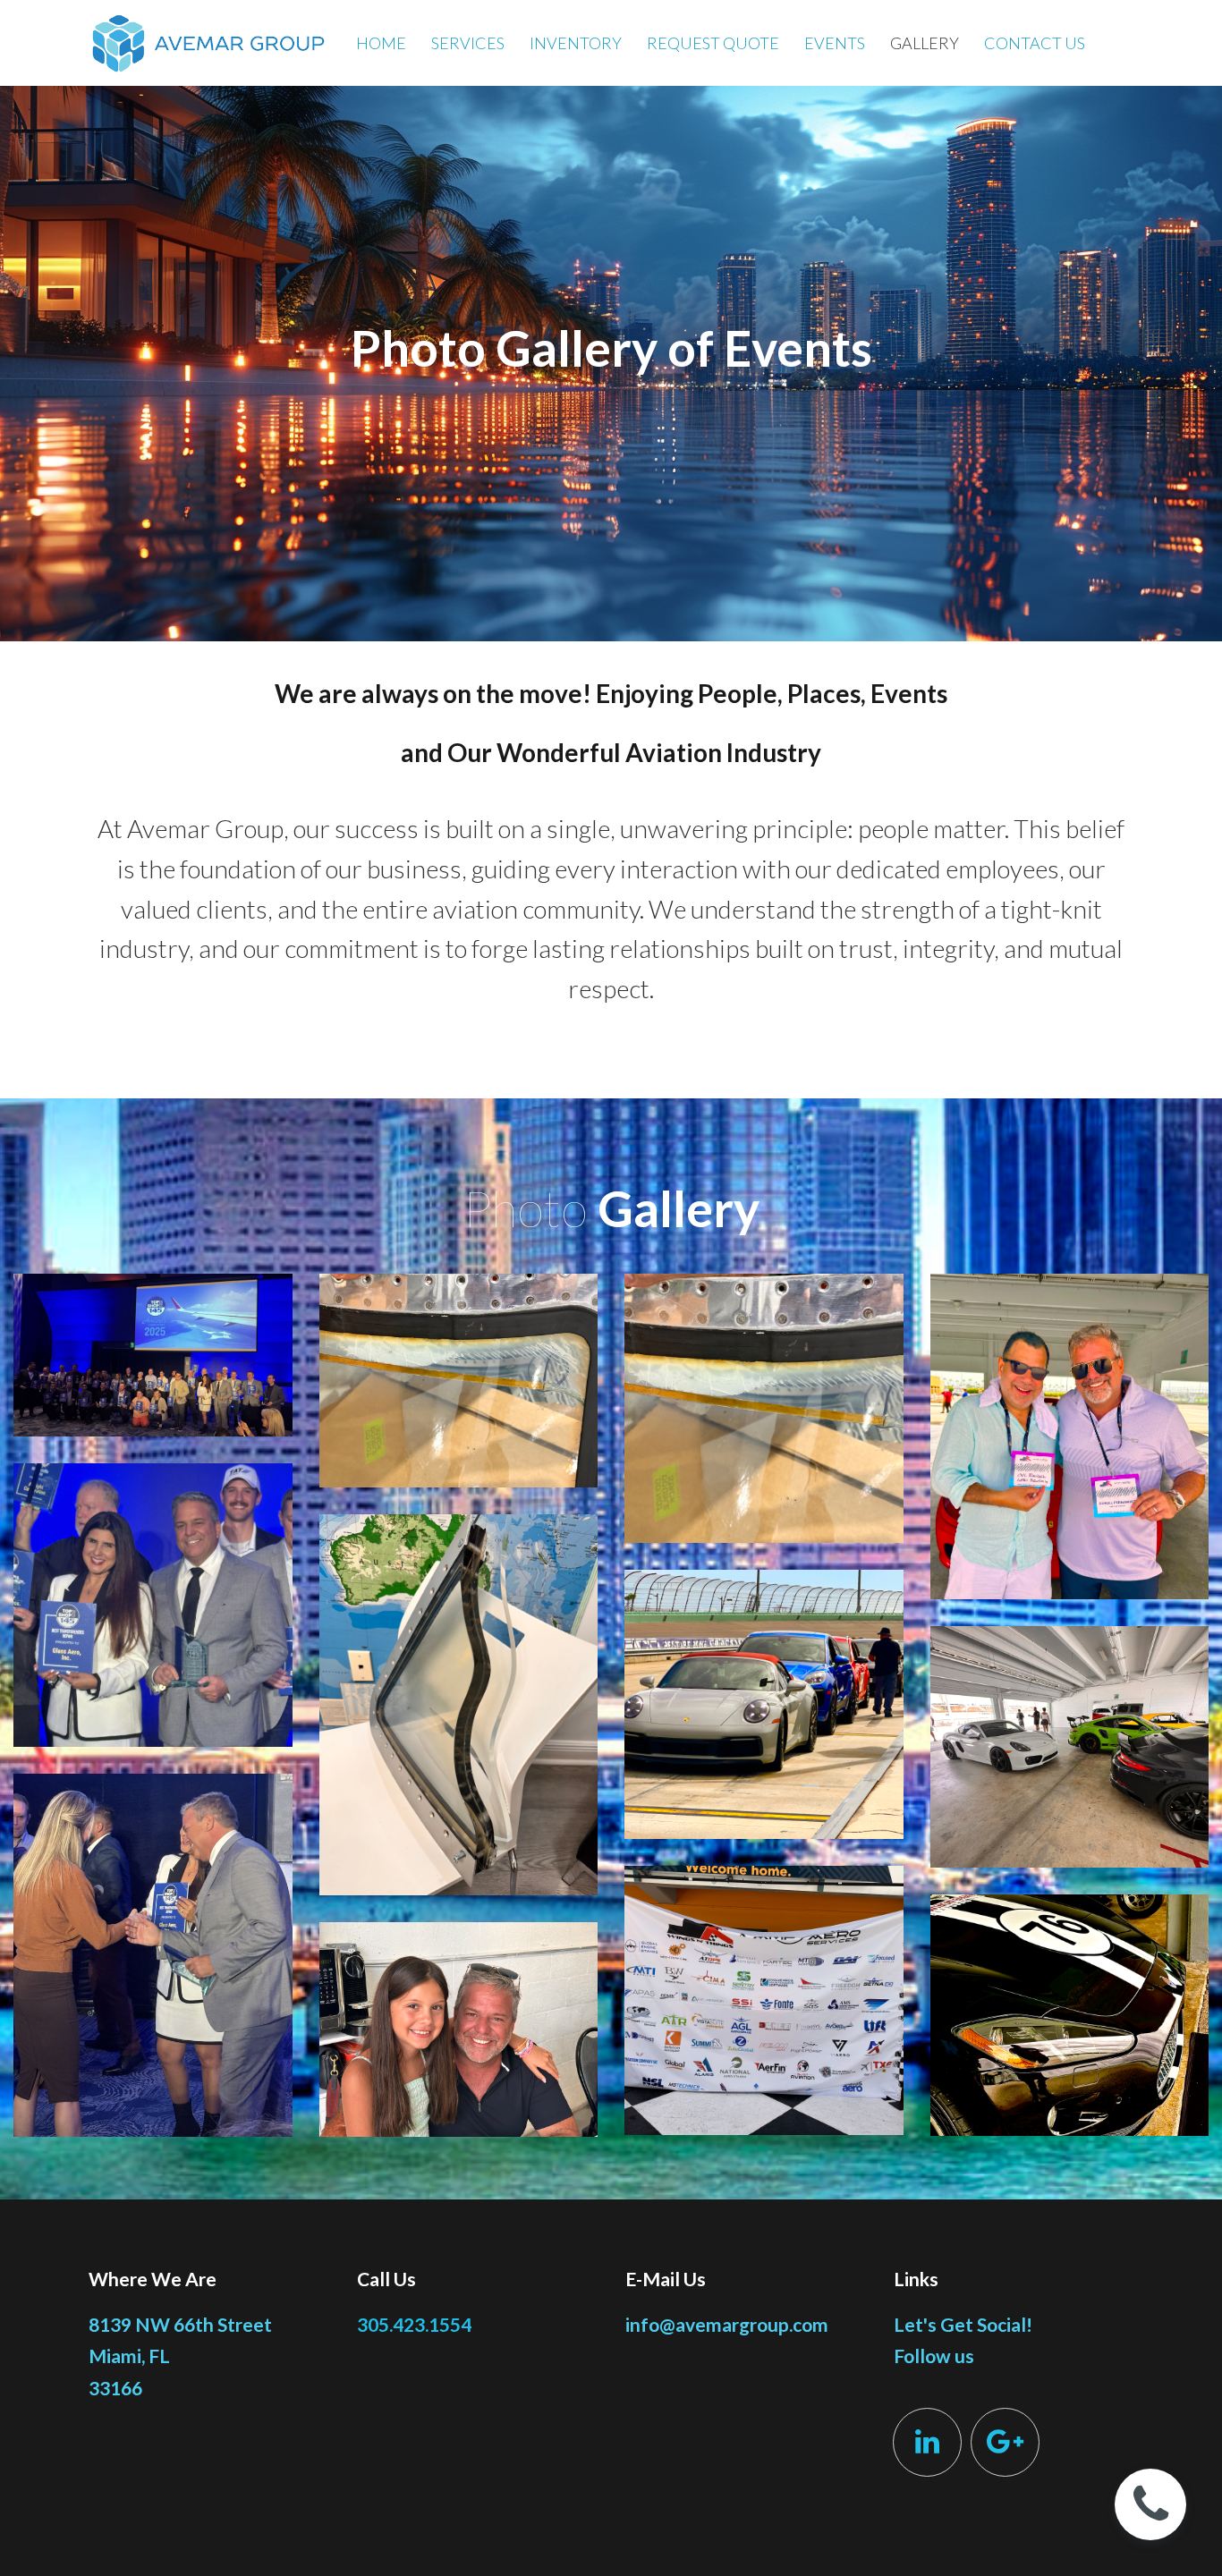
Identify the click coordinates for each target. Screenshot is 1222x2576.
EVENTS (835, 43)
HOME (381, 43)
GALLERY (925, 43)
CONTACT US (1035, 43)
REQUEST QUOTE (713, 43)
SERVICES (468, 43)
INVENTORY (576, 43)
